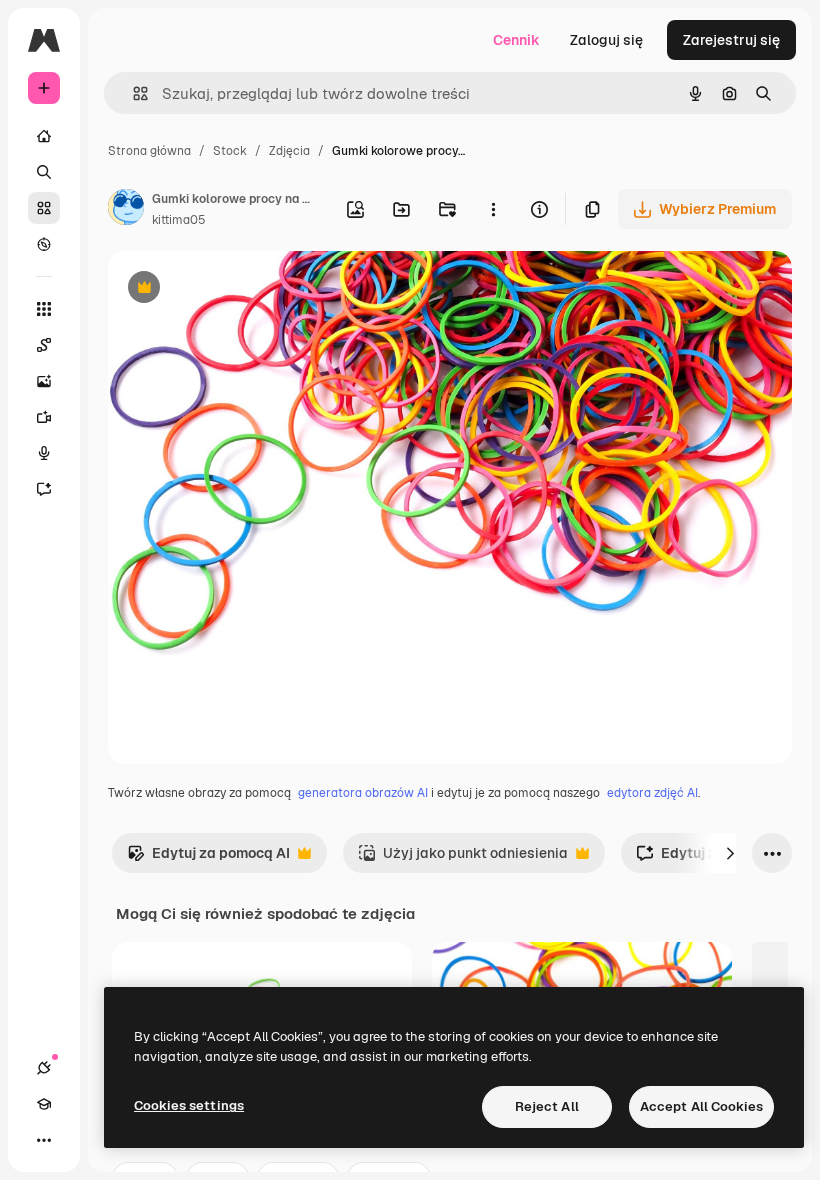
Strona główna (149, 151)
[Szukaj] (44, 172)
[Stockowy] (44, 208)
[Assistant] (44, 489)
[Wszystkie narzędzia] (44, 309)
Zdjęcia (289, 151)
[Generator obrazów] (44, 381)
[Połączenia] (44, 1068)
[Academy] (44, 1104)
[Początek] (44, 136)
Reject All (547, 1106)
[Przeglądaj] (44, 244)
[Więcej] (44, 1140)
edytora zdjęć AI (652, 793)
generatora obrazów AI (363, 793)
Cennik (516, 40)
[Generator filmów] (44, 417)
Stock (230, 151)
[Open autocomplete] (132, 93)
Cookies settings (189, 1105)
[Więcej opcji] (493, 209)
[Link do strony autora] (126, 210)
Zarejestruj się (731, 40)
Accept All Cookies (701, 1106)
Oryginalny (246, 289)
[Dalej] (730, 853)
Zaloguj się (606, 40)
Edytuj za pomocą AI (208, 858)
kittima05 (179, 220)
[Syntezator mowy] (44, 453)
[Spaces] (44, 345)
